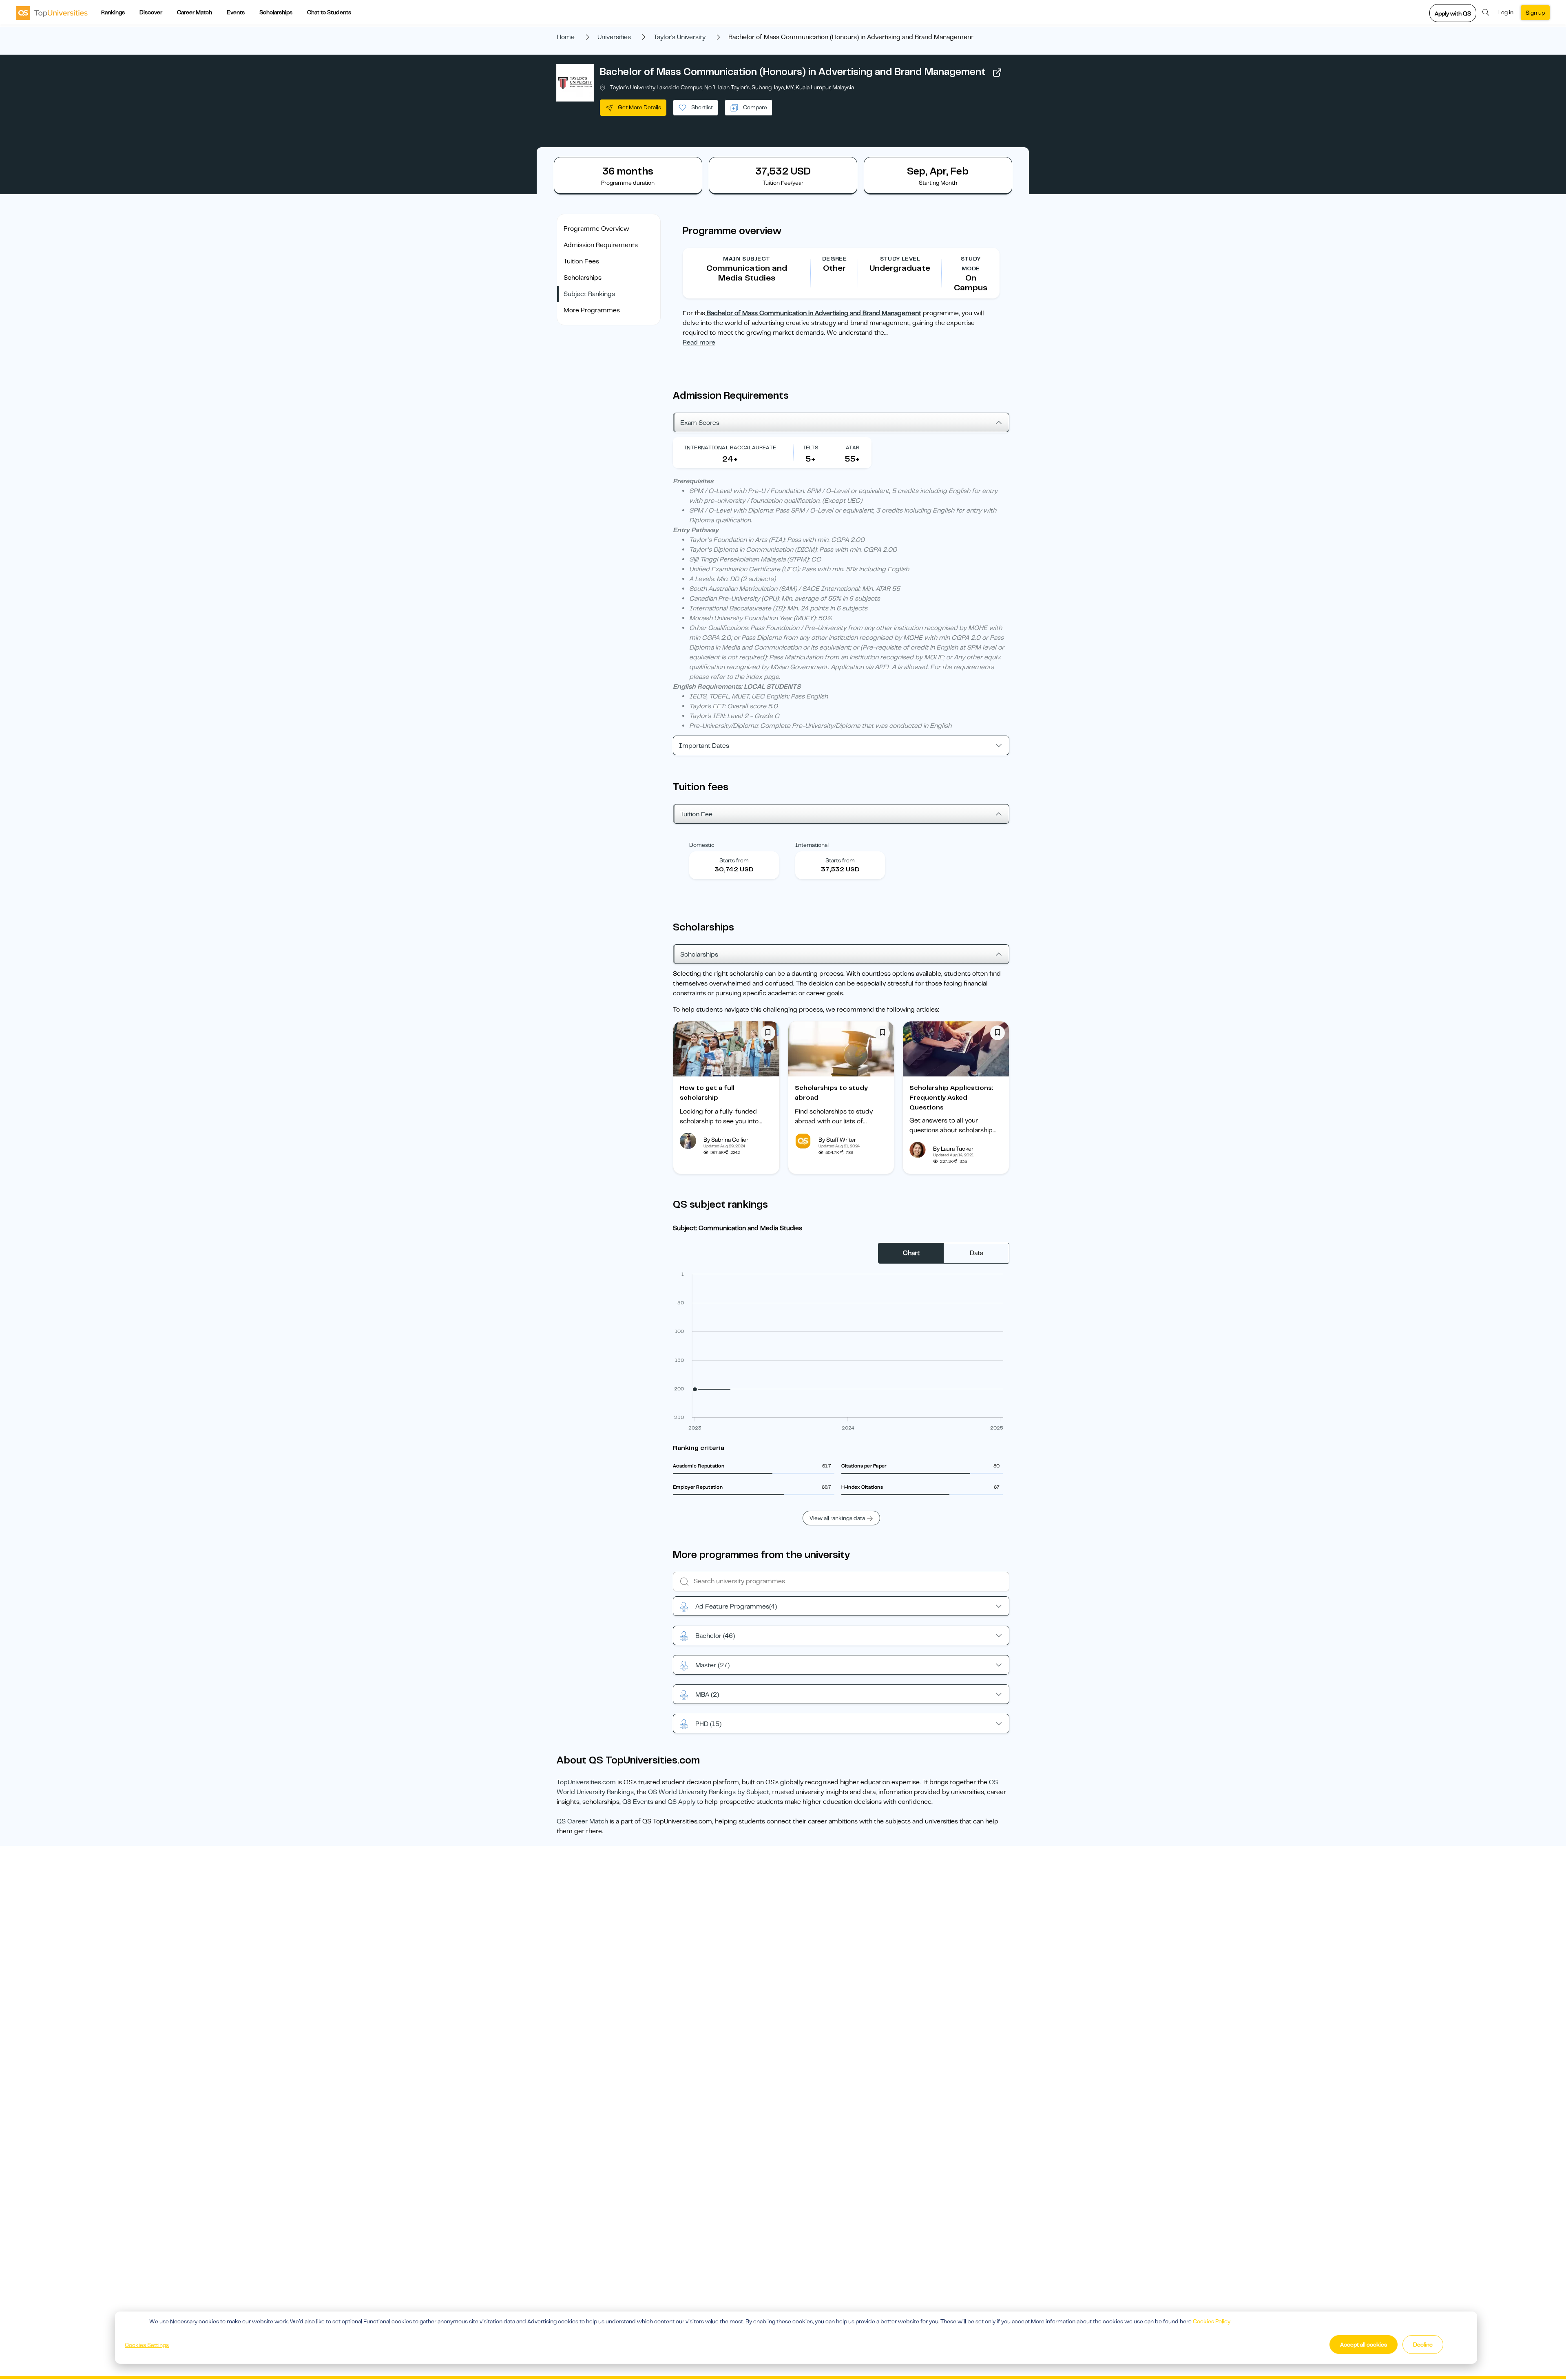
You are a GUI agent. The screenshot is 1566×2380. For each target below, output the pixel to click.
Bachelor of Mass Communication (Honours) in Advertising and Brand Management (793, 72)
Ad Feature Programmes (736, 1607)
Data (977, 1253)
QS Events (638, 1802)
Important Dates (704, 746)
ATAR (853, 447)
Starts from (734, 860)
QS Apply (681, 1802)
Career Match (195, 12)
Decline (1423, 2345)
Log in (1506, 12)
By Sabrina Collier (726, 1140)
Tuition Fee (696, 814)
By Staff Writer (837, 1140)
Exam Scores (700, 423)
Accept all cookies (1364, 2345)
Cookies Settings (147, 2345)
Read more (699, 343)
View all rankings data (837, 1518)
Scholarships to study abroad (831, 1093)
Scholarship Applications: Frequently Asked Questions (951, 1098)
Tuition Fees (581, 261)
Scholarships (276, 12)
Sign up (1535, 13)
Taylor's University (680, 37)
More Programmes (592, 310)
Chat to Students (329, 12)
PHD (708, 1724)
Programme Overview (596, 229)
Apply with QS (1453, 13)
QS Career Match (582, 1821)
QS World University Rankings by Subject (709, 1792)
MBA (707, 1695)
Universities (614, 37)
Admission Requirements (601, 245)
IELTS (811, 447)
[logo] (52, 13)
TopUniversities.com (586, 1782)
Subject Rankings (589, 294)
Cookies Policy (1212, 2321)
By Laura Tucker (953, 1149)
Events (236, 12)
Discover (151, 12)
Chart (911, 1253)
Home (566, 37)
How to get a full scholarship (707, 1093)
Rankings (113, 12)
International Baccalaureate (730, 447)
